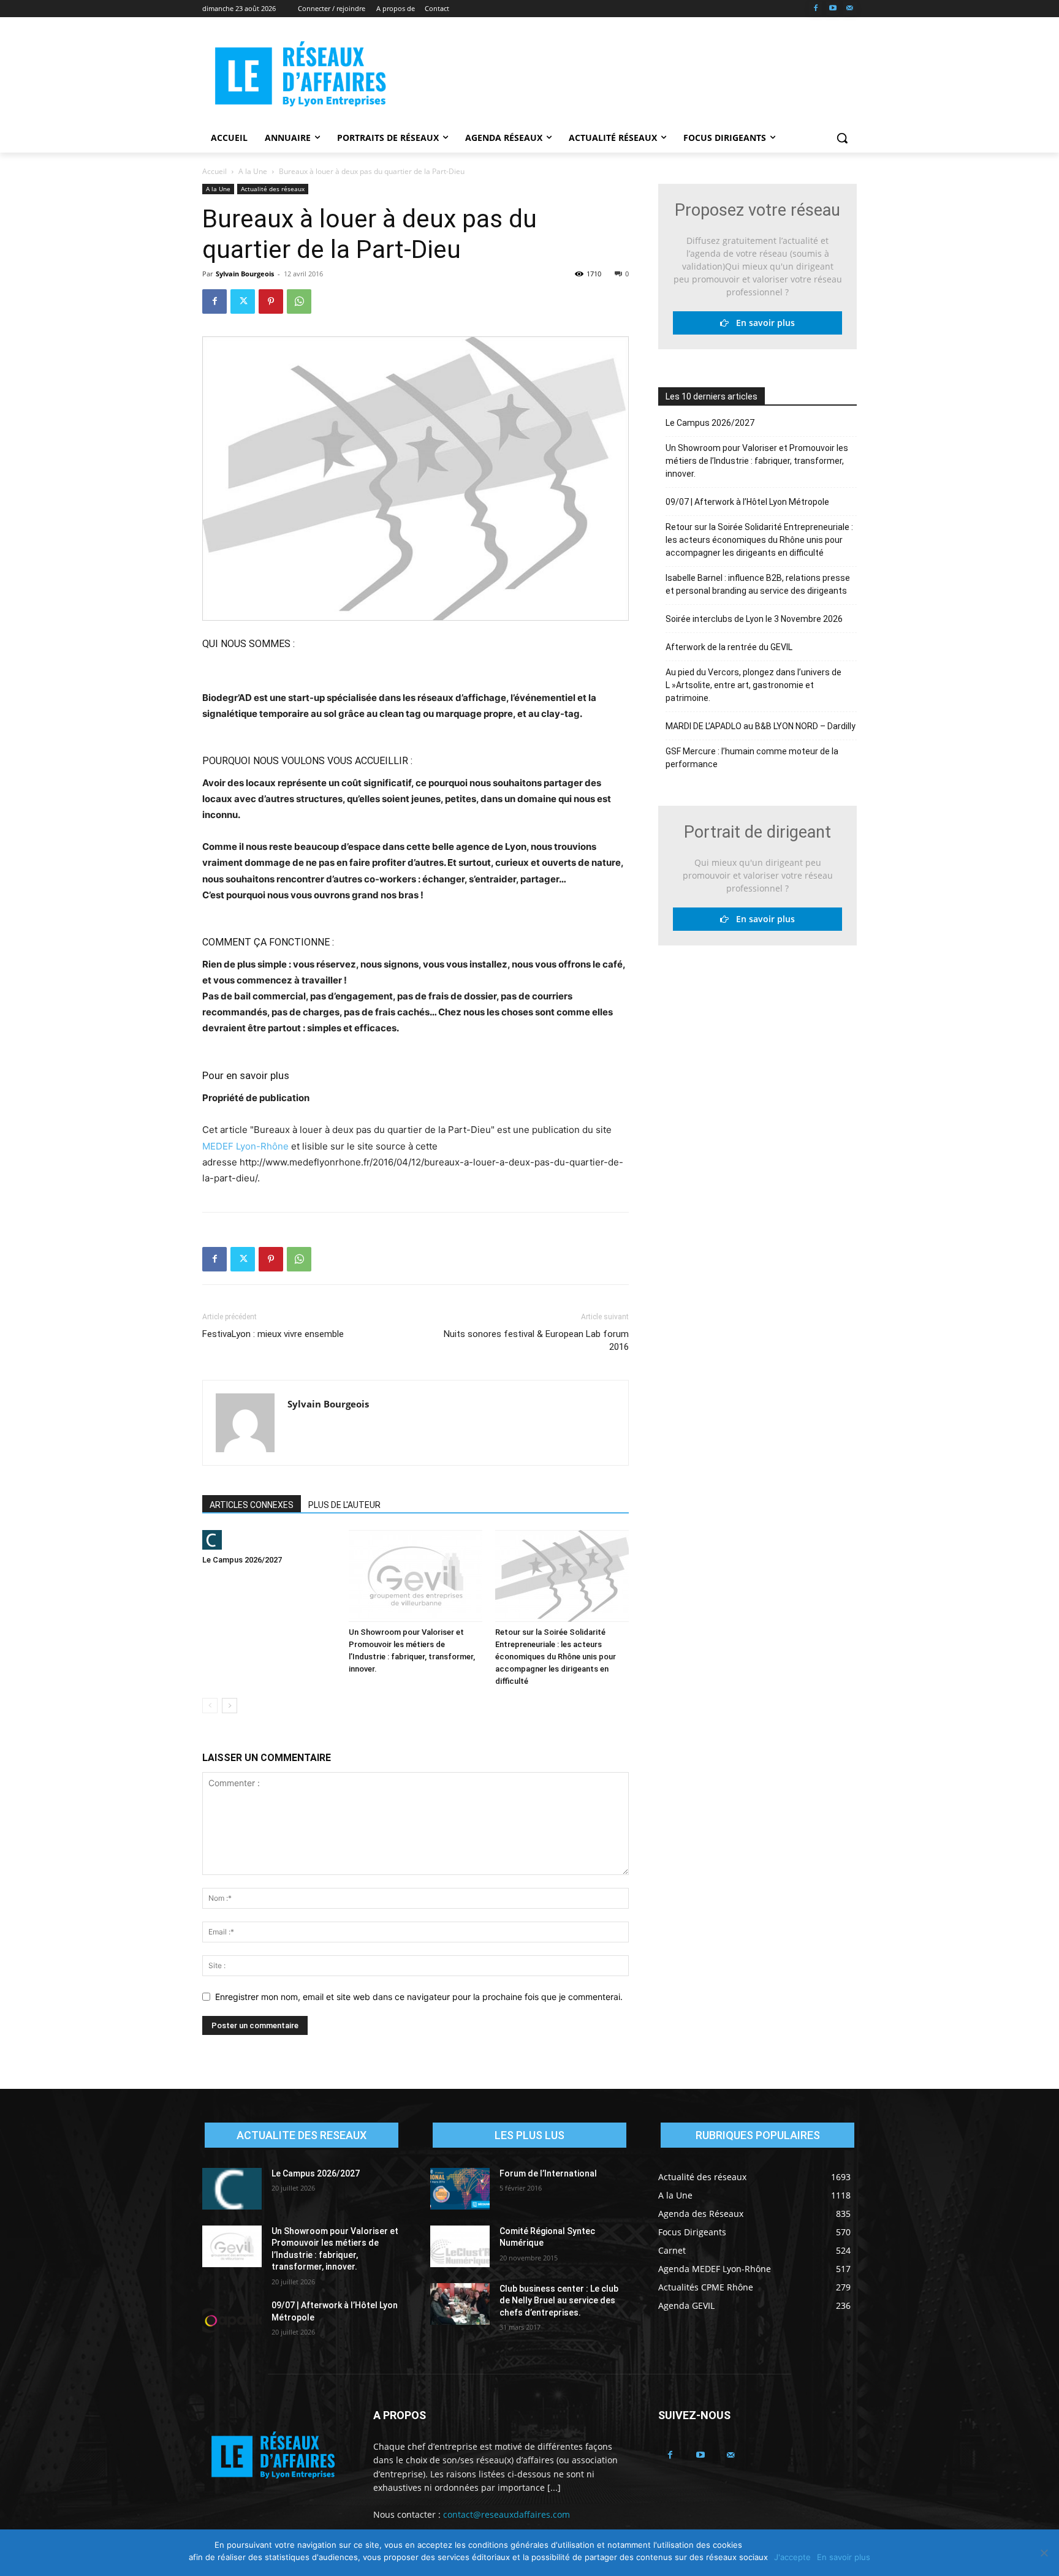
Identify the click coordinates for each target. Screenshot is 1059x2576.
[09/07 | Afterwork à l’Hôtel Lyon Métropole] (232, 2320)
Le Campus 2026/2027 (242, 1560)
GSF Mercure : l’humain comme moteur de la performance (752, 758)
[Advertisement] (621, 74)
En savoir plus (762, 323)
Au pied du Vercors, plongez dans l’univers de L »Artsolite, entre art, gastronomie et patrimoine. (753, 685)
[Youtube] (833, 9)
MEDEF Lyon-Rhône (245, 1146)
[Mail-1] (850, 9)
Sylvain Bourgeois (245, 274)
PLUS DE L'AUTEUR (344, 1505)
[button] (842, 138)
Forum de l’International (548, 2173)
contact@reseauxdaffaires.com (507, 2514)
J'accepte (792, 2557)
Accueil (214, 171)
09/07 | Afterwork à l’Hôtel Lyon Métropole (747, 502)
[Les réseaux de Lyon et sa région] (300, 76)
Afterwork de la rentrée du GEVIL (729, 647)
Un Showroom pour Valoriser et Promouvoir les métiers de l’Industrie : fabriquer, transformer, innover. (757, 461)
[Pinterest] (271, 301)
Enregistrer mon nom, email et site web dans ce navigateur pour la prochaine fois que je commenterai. (419, 1997)
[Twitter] (243, 301)
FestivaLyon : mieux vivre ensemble (273, 1334)
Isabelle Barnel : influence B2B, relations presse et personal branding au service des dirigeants (758, 584)
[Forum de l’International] (460, 2189)
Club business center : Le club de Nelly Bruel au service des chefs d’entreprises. (559, 2301)
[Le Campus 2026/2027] (269, 1540)
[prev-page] (210, 1706)
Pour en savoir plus (246, 1075)
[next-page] (230, 1706)
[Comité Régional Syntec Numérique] (460, 2246)
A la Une (253, 171)
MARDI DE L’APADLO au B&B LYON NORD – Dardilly (761, 726)
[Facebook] (816, 9)
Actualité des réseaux (273, 189)
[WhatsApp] (299, 301)
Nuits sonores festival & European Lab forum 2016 (536, 1340)
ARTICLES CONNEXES (252, 1505)
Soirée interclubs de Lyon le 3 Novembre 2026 (754, 619)
